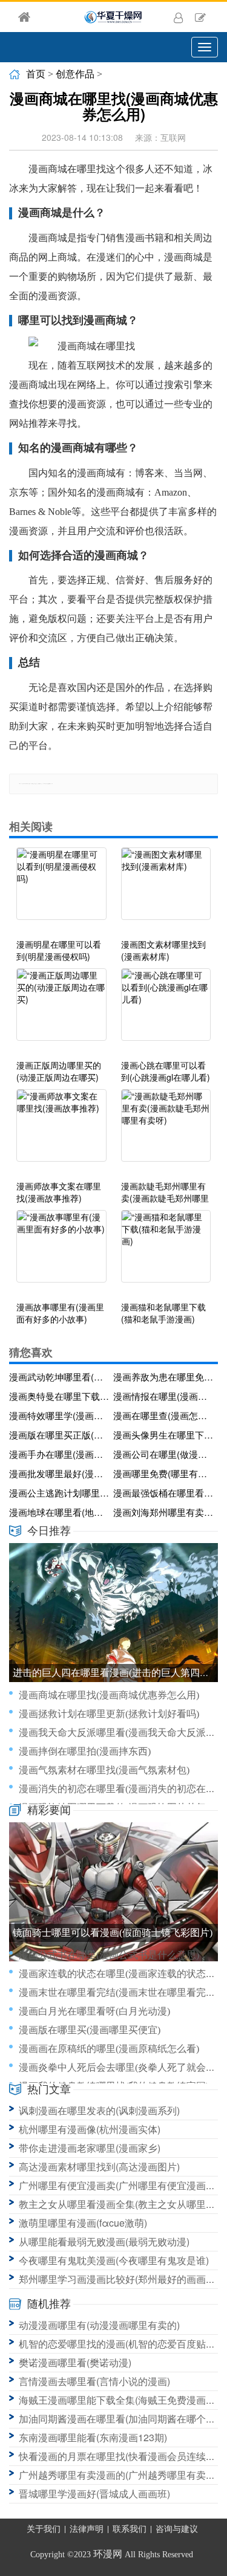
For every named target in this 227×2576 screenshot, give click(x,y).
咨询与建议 (177, 2529)
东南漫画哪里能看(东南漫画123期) (93, 2437)
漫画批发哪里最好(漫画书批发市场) (59, 1473)
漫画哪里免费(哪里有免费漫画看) (163, 1473)
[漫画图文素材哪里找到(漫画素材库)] (166, 890)
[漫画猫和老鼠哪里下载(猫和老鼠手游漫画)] (166, 1252)
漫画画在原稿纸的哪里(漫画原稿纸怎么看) (109, 2049)
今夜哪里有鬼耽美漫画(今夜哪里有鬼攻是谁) (114, 2260)
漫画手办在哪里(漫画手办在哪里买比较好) (59, 1454)
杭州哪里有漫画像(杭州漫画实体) (90, 2129)
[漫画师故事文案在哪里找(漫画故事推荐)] (61, 1131)
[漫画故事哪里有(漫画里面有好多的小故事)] (61, 1252)
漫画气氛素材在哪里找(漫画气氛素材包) (104, 1770)
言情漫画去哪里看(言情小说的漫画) (94, 2381)
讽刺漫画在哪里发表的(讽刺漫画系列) (99, 2110)
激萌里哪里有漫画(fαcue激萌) (83, 2223)
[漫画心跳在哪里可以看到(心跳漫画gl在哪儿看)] (166, 1011)
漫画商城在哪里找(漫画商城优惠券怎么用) (109, 1695)
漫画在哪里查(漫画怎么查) (163, 1415)
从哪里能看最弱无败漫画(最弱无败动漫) (104, 2241)
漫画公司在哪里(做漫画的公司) (163, 1454)
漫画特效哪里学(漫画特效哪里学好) (59, 1415)
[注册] (200, 17)
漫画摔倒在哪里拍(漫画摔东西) (85, 1751)
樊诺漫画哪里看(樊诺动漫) (75, 2362)
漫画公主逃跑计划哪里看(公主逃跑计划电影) (59, 1493)
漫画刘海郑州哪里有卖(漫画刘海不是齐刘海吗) (163, 1512)
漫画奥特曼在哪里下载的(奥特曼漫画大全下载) (59, 1396)
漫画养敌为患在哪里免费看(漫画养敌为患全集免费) (163, 1377)
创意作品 (75, 74)
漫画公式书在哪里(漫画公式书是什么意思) (109, 1955)
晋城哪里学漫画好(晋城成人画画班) (94, 2493)
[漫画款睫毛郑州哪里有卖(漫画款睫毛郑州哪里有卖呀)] (166, 1131)
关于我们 (44, 2529)
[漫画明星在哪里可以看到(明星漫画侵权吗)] (61, 890)
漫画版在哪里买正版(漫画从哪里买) (59, 1435)
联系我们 (130, 2529)
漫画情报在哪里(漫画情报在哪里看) (163, 1396)
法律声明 (87, 2529)
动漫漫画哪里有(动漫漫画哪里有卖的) (99, 2325)
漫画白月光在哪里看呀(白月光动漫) (94, 2011)
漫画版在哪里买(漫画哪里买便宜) (90, 2030)
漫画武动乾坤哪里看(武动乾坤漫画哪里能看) (59, 1377)
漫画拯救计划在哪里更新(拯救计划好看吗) (109, 1714)
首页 (36, 74)
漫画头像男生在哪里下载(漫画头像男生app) (163, 1435)
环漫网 (108, 2554)
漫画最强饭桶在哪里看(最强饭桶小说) (163, 1493)
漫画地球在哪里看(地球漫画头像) (59, 1512)
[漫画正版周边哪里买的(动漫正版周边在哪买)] (61, 1011)
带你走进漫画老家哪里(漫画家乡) (90, 2148)
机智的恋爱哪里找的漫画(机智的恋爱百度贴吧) (119, 2344)
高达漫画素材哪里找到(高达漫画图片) (99, 2167)
